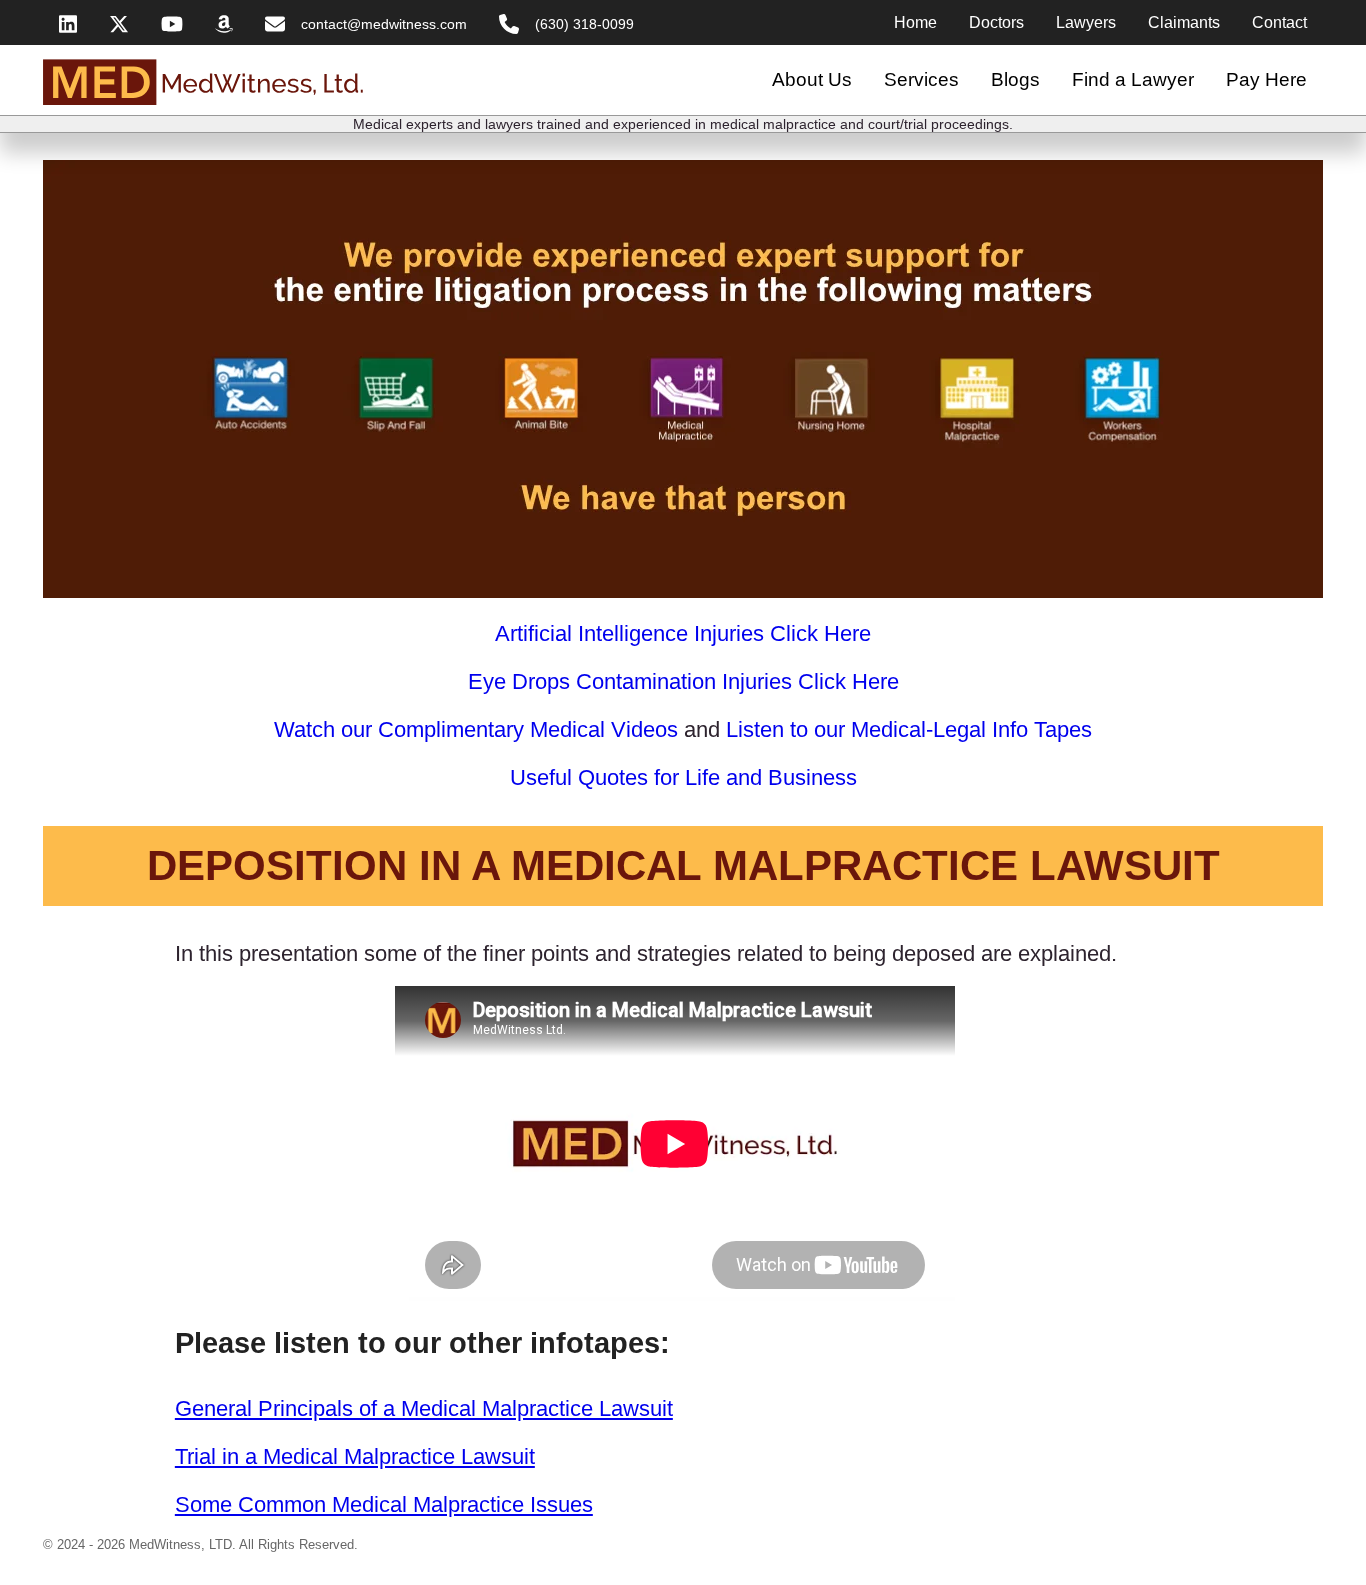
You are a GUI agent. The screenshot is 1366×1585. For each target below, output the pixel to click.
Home (915, 22)
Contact (1279, 22)
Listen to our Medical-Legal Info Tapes (909, 729)
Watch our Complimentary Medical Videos (476, 729)
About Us (812, 79)
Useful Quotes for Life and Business (683, 777)
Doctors (996, 22)
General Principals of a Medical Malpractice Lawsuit (424, 1408)
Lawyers (1086, 22)
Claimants (1184, 22)
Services (921, 79)
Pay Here (1266, 79)
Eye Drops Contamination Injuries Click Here (683, 681)
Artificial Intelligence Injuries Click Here (683, 633)
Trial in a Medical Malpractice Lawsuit (355, 1456)
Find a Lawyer (1133, 79)
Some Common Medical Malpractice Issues (384, 1504)
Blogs (1015, 79)
